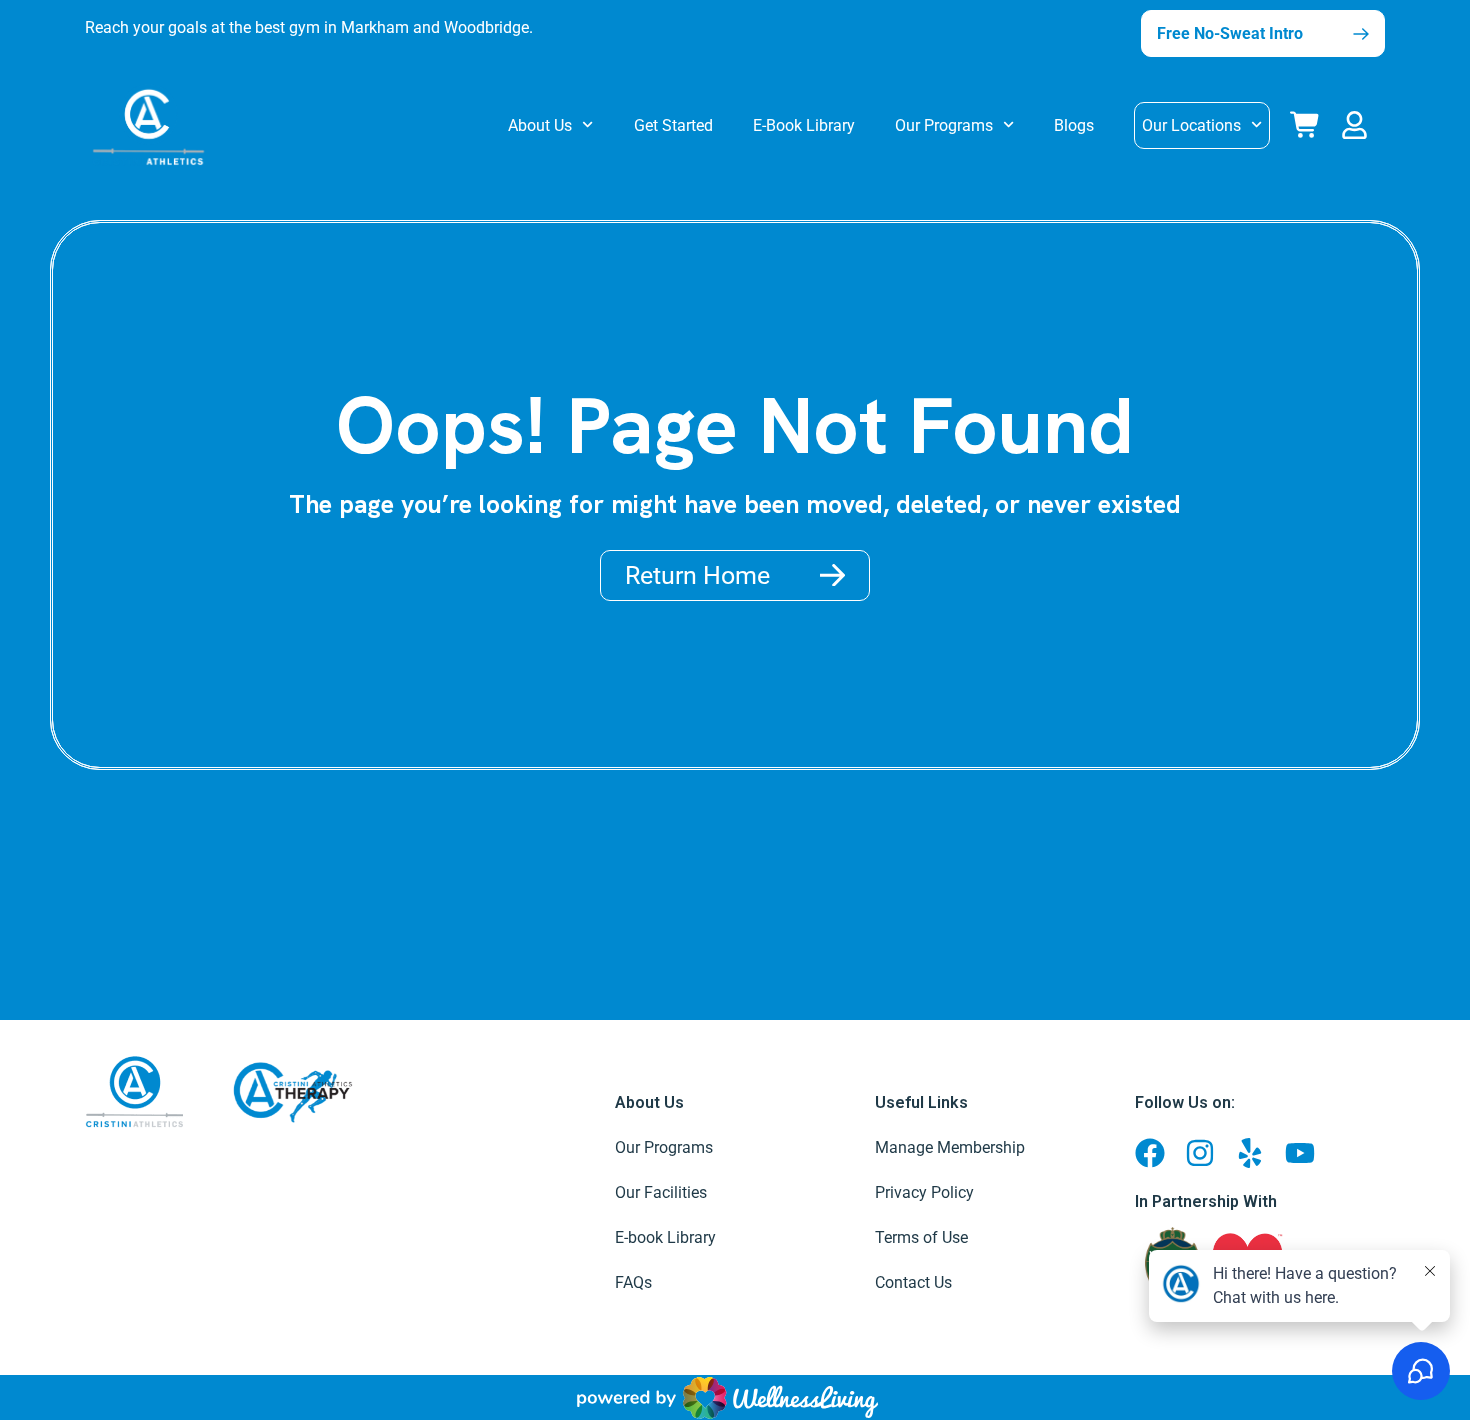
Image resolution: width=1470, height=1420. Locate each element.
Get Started (673, 125)
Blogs (1074, 125)
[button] (1358, 121)
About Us (540, 125)
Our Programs (944, 125)
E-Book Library (804, 125)
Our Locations (1191, 125)
